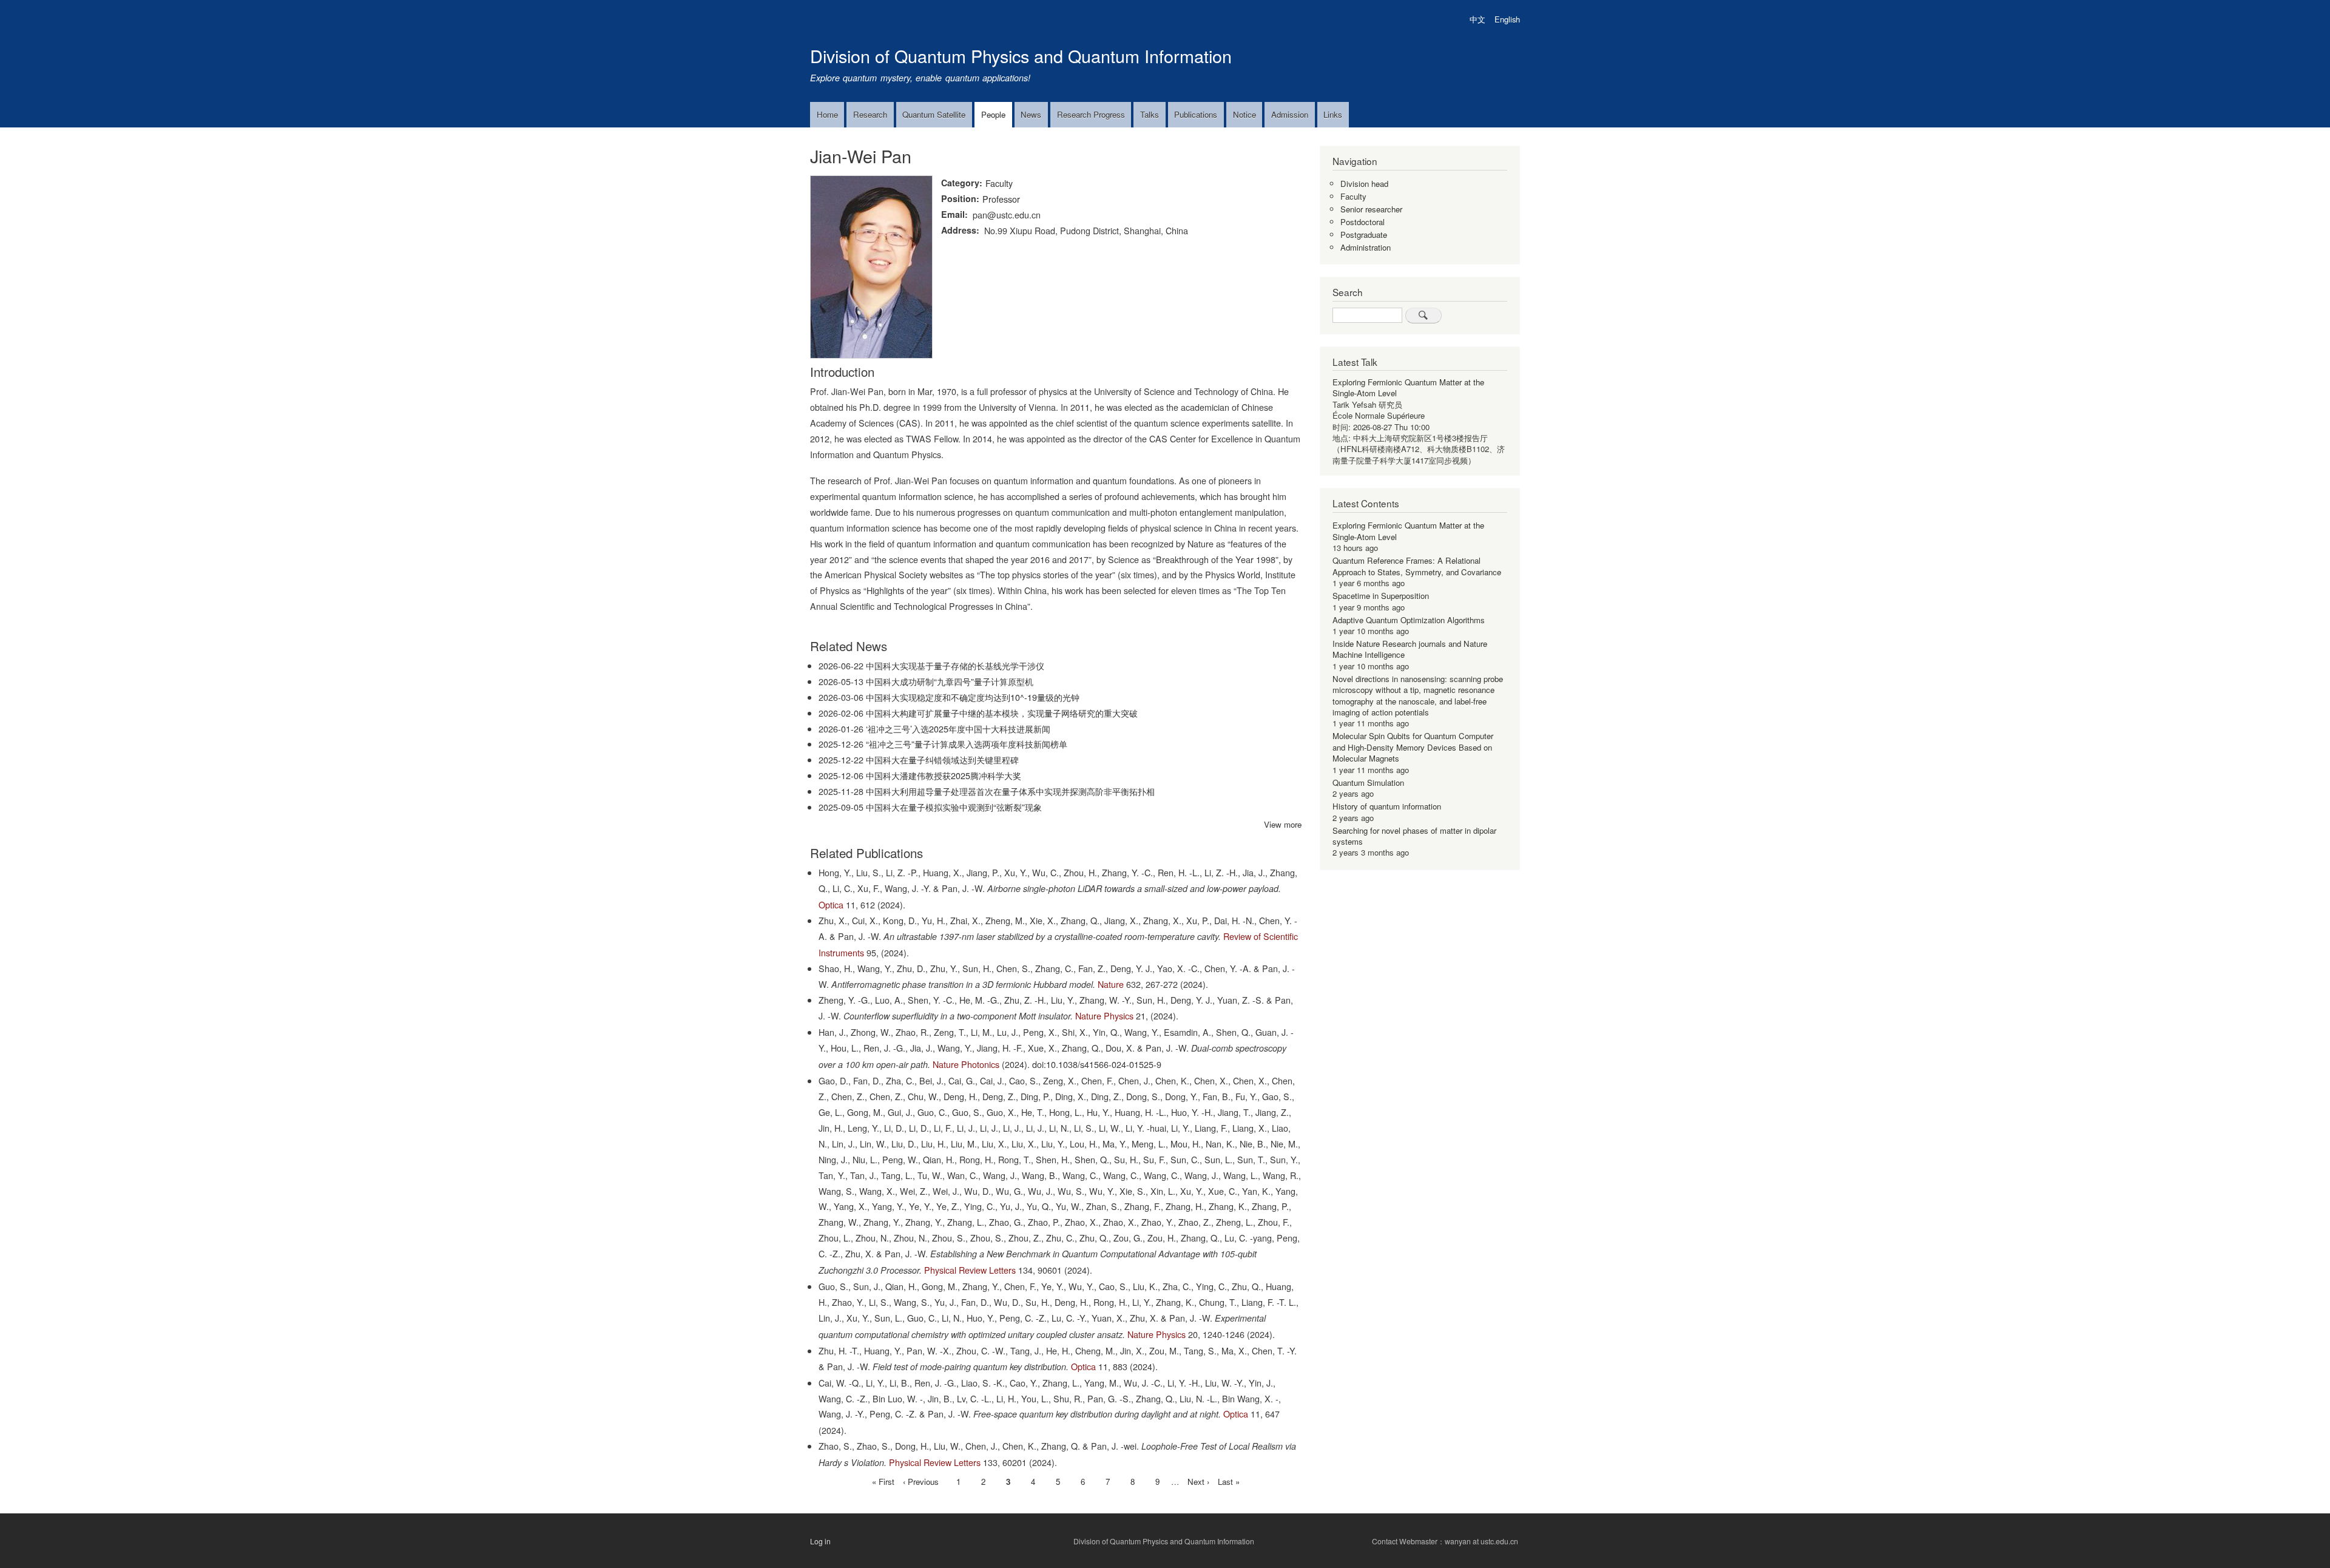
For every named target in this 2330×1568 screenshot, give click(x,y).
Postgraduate (1364, 235)
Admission (1290, 114)
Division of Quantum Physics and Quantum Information (1021, 56)
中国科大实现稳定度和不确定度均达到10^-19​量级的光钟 (973, 697)
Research (870, 114)
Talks (1150, 114)
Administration (1366, 247)
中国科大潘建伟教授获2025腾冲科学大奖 (944, 775)
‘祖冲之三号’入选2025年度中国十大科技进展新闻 (958, 728)
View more (1283, 824)
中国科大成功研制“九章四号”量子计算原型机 (950, 681)
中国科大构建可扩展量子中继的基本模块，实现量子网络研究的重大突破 (1002, 713)
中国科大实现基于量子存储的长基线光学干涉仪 (955, 665)
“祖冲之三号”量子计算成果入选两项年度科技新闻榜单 (967, 744)
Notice (1244, 114)
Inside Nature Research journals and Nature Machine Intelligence (1410, 649)
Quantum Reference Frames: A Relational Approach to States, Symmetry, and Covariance (1417, 566)
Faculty (999, 183)
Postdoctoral (1363, 222)
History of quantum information (1387, 806)
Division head (1364, 184)
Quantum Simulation (1368, 782)
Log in (820, 1541)
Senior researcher (1371, 209)
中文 (1477, 19)
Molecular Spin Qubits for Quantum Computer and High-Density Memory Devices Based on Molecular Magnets (1413, 747)
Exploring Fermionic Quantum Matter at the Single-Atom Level (1408, 387)
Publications (1196, 114)
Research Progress (1091, 114)
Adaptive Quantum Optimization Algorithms (1409, 620)
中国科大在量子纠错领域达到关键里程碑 (942, 759)
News (1031, 114)
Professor (1001, 199)
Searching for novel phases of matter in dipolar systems (1414, 836)
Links (1333, 114)
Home (827, 114)
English (1507, 19)
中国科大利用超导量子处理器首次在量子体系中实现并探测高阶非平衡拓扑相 (1010, 791)
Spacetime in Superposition (1381, 596)
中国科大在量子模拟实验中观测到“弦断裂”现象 (954, 807)
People (993, 114)
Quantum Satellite (934, 114)
